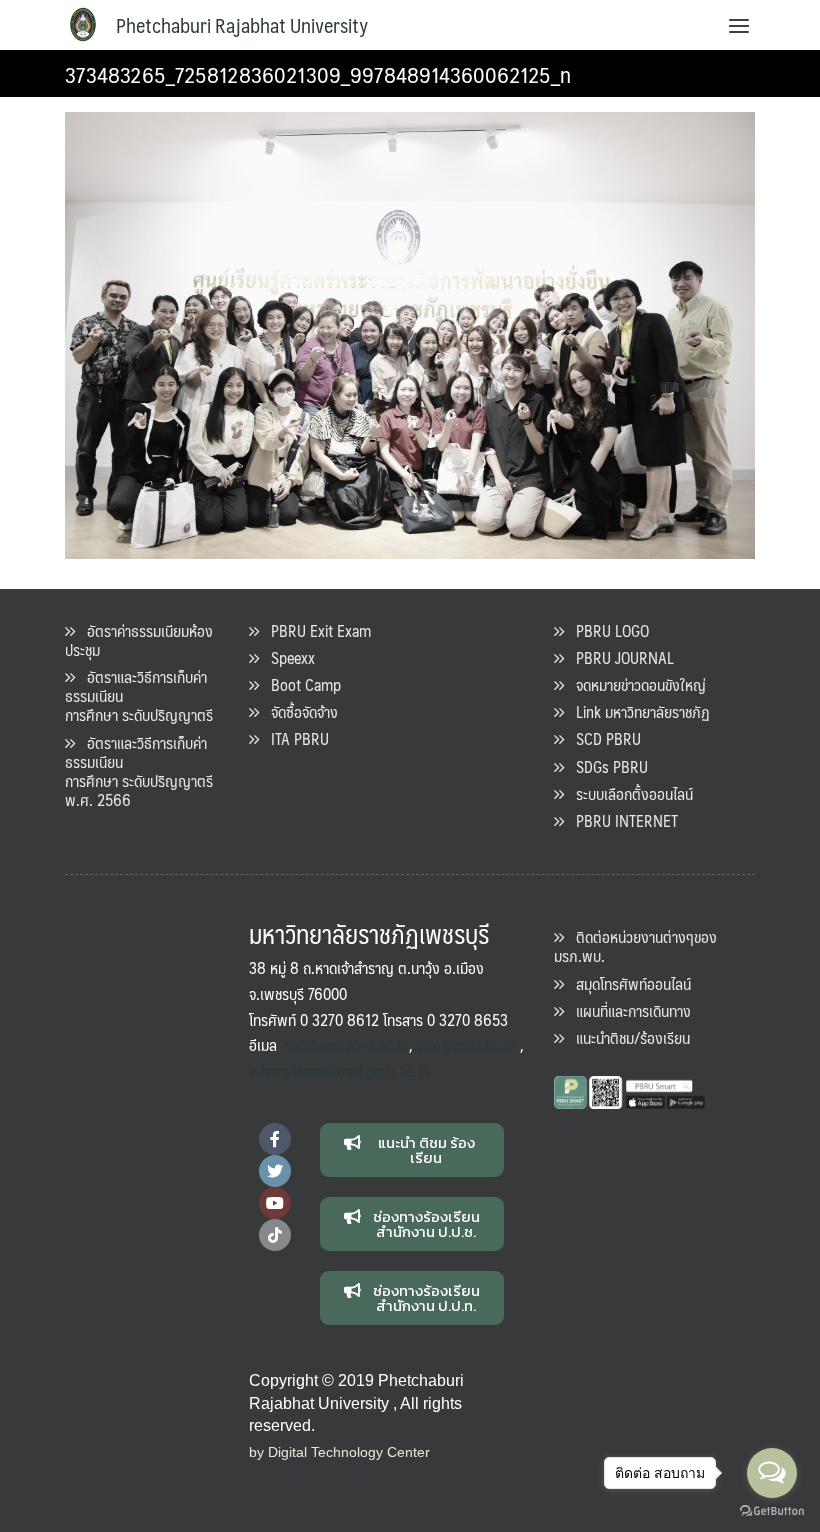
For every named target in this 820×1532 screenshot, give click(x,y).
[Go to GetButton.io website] (772, 1511)
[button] (412, 1150)
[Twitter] (275, 1171)
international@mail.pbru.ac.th (339, 1070)
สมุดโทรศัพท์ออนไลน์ (627, 983)
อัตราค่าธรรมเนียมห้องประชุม (139, 640)
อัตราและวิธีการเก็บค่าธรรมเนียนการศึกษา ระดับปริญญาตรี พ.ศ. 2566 (139, 771)
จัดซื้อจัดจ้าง (298, 711)
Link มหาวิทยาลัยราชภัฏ (637, 711)
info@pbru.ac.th (466, 1044)
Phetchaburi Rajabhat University (242, 25)
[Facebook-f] (275, 1139)
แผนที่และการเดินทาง (627, 1010)
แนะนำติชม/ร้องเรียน (627, 1037)
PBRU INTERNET (621, 820)
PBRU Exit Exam (315, 630)
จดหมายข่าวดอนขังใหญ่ (635, 684)
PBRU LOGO (606, 630)
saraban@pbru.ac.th (347, 1044)
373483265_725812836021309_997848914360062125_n (318, 73)
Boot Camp (300, 684)
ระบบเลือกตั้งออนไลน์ (628, 793)
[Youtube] (275, 1203)
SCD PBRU (602, 738)
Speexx (287, 657)
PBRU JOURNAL (619, 657)
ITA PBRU (294, 738)
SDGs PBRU (606, 766)
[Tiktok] (275, 1235)
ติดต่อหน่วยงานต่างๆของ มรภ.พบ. (635, 946)
